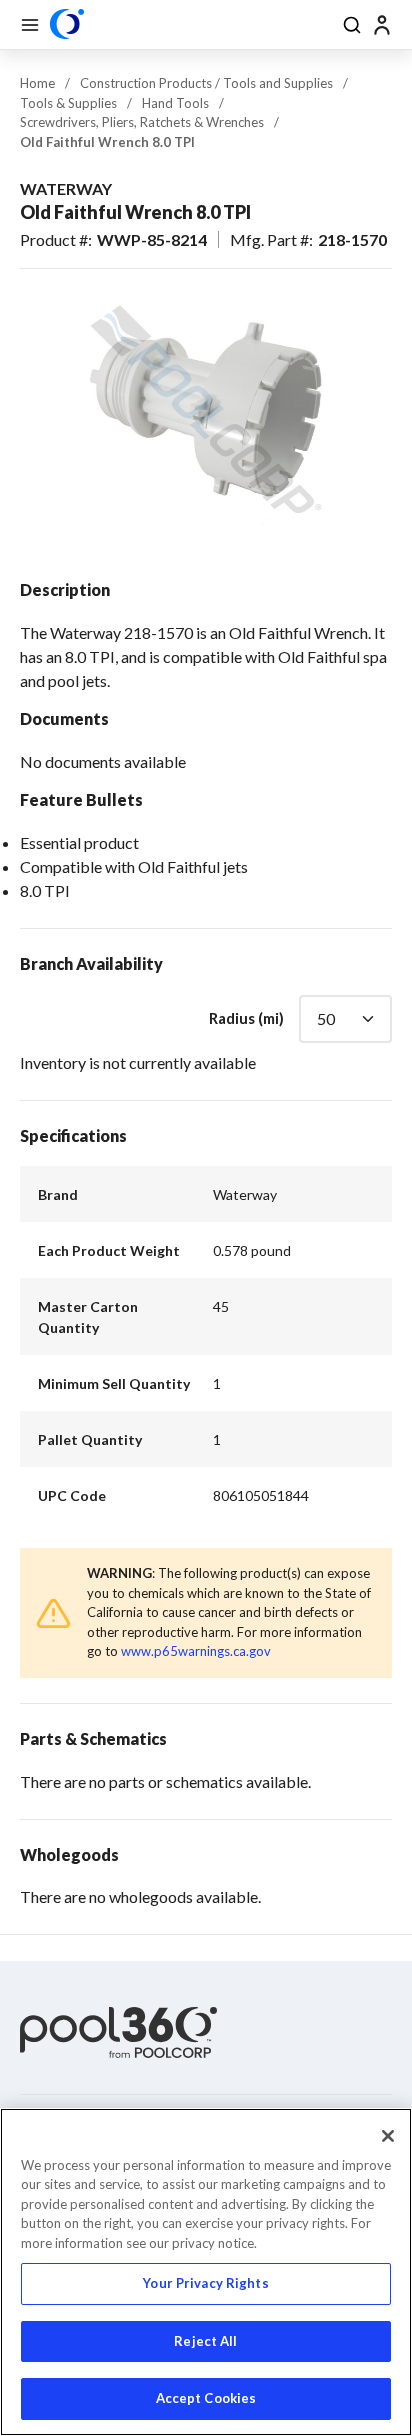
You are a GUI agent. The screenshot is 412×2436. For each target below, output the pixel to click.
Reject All (205, 2341)
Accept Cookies (206, 2398)
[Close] (388, 2136)
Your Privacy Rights (205, 2283)
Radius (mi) (246, 1018)
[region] (206, 2272)
